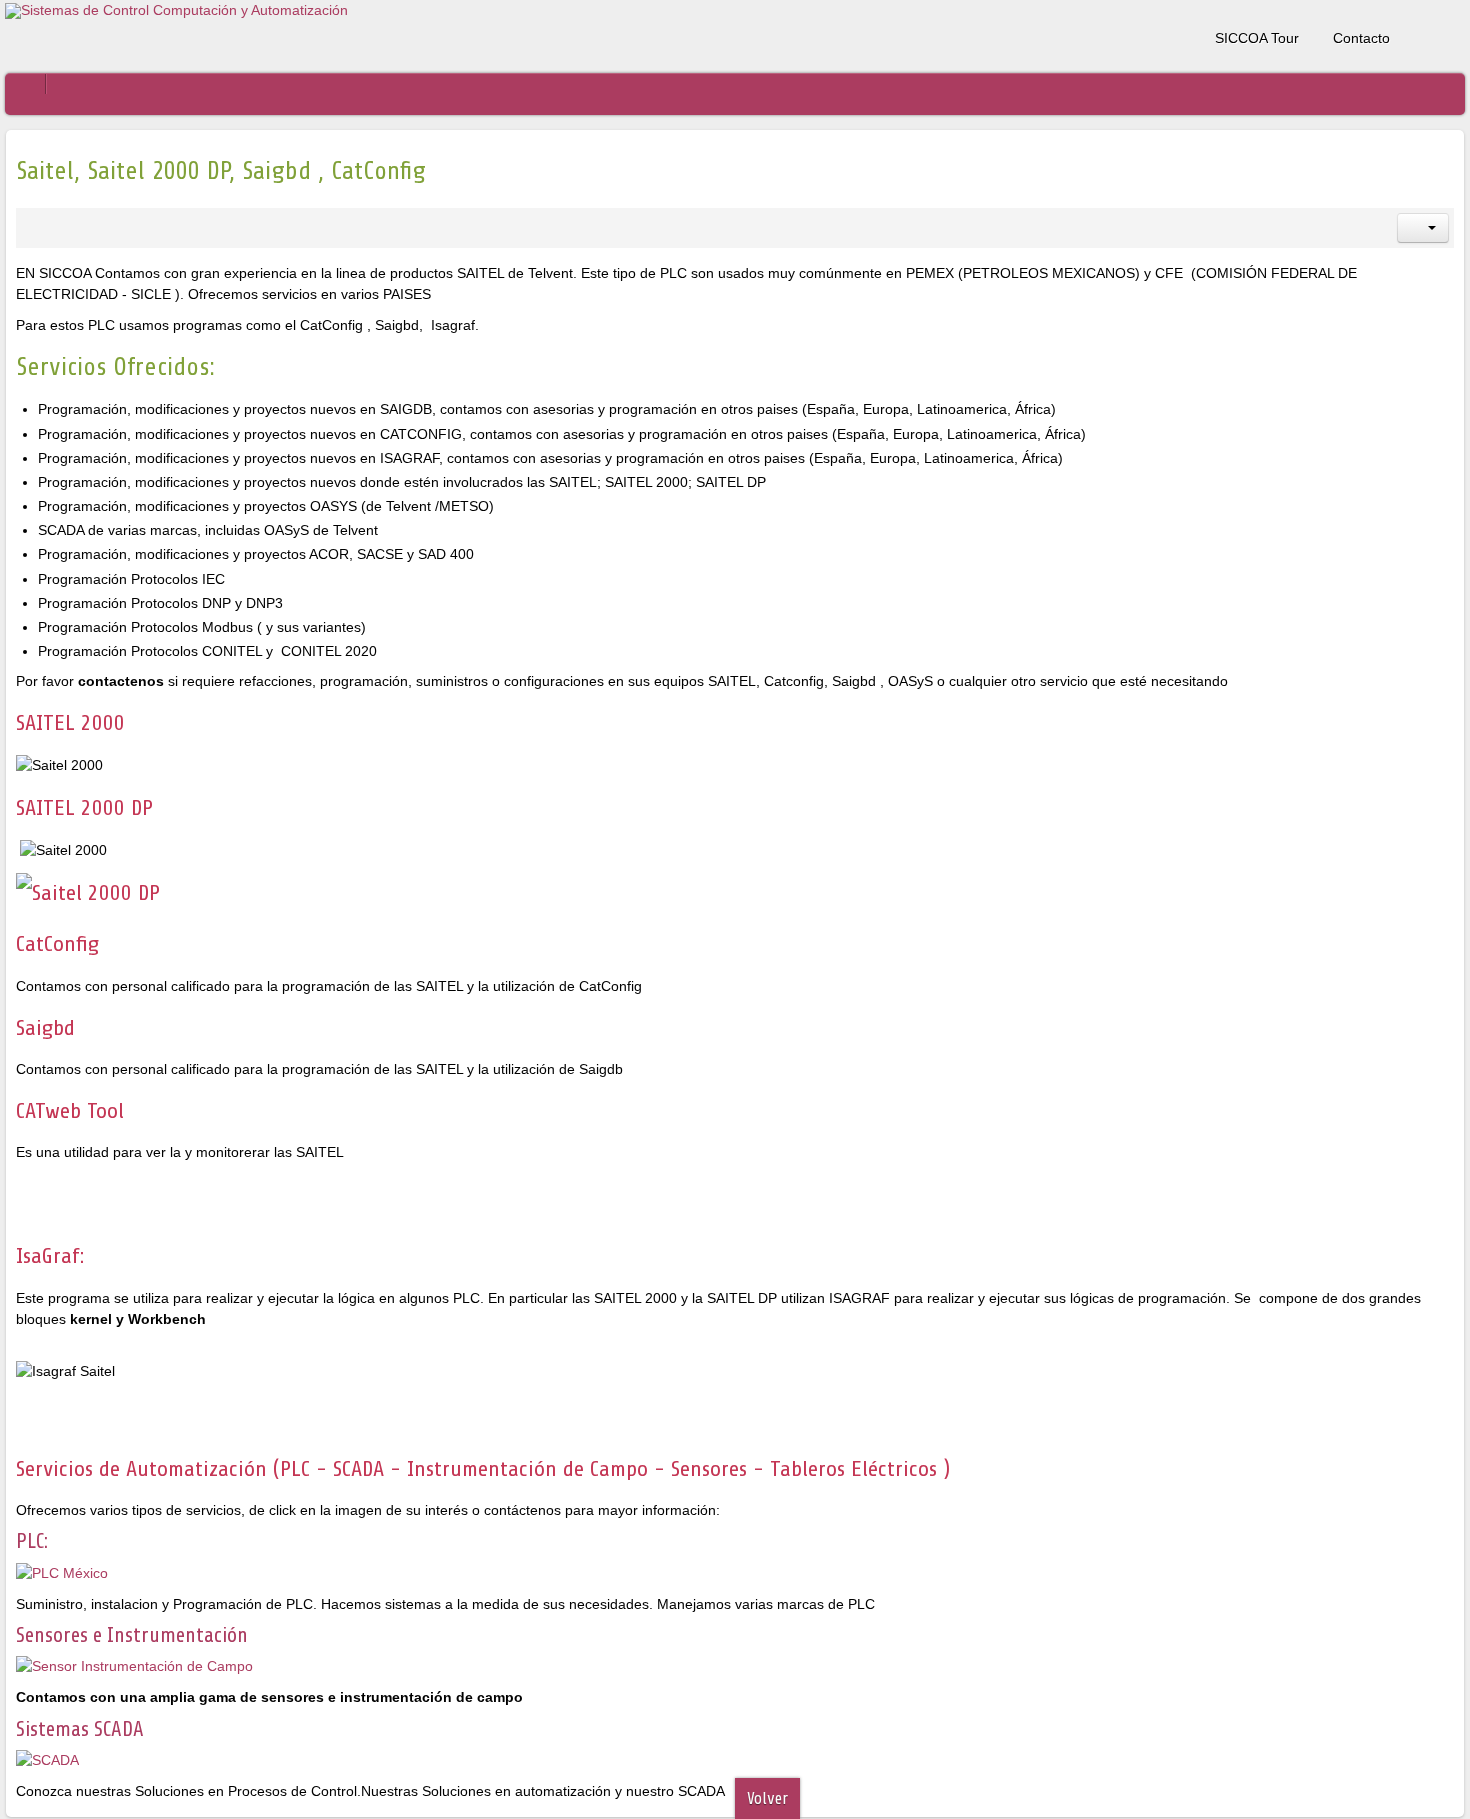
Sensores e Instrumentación (132, 1635)
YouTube (1450, 34)
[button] (1423, 228)
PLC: (32, 1541)
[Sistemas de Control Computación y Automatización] (176, 11)
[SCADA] (47, 1759)
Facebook (1415, 34)
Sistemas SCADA (80, 1729)
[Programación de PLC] (62, 1572)
